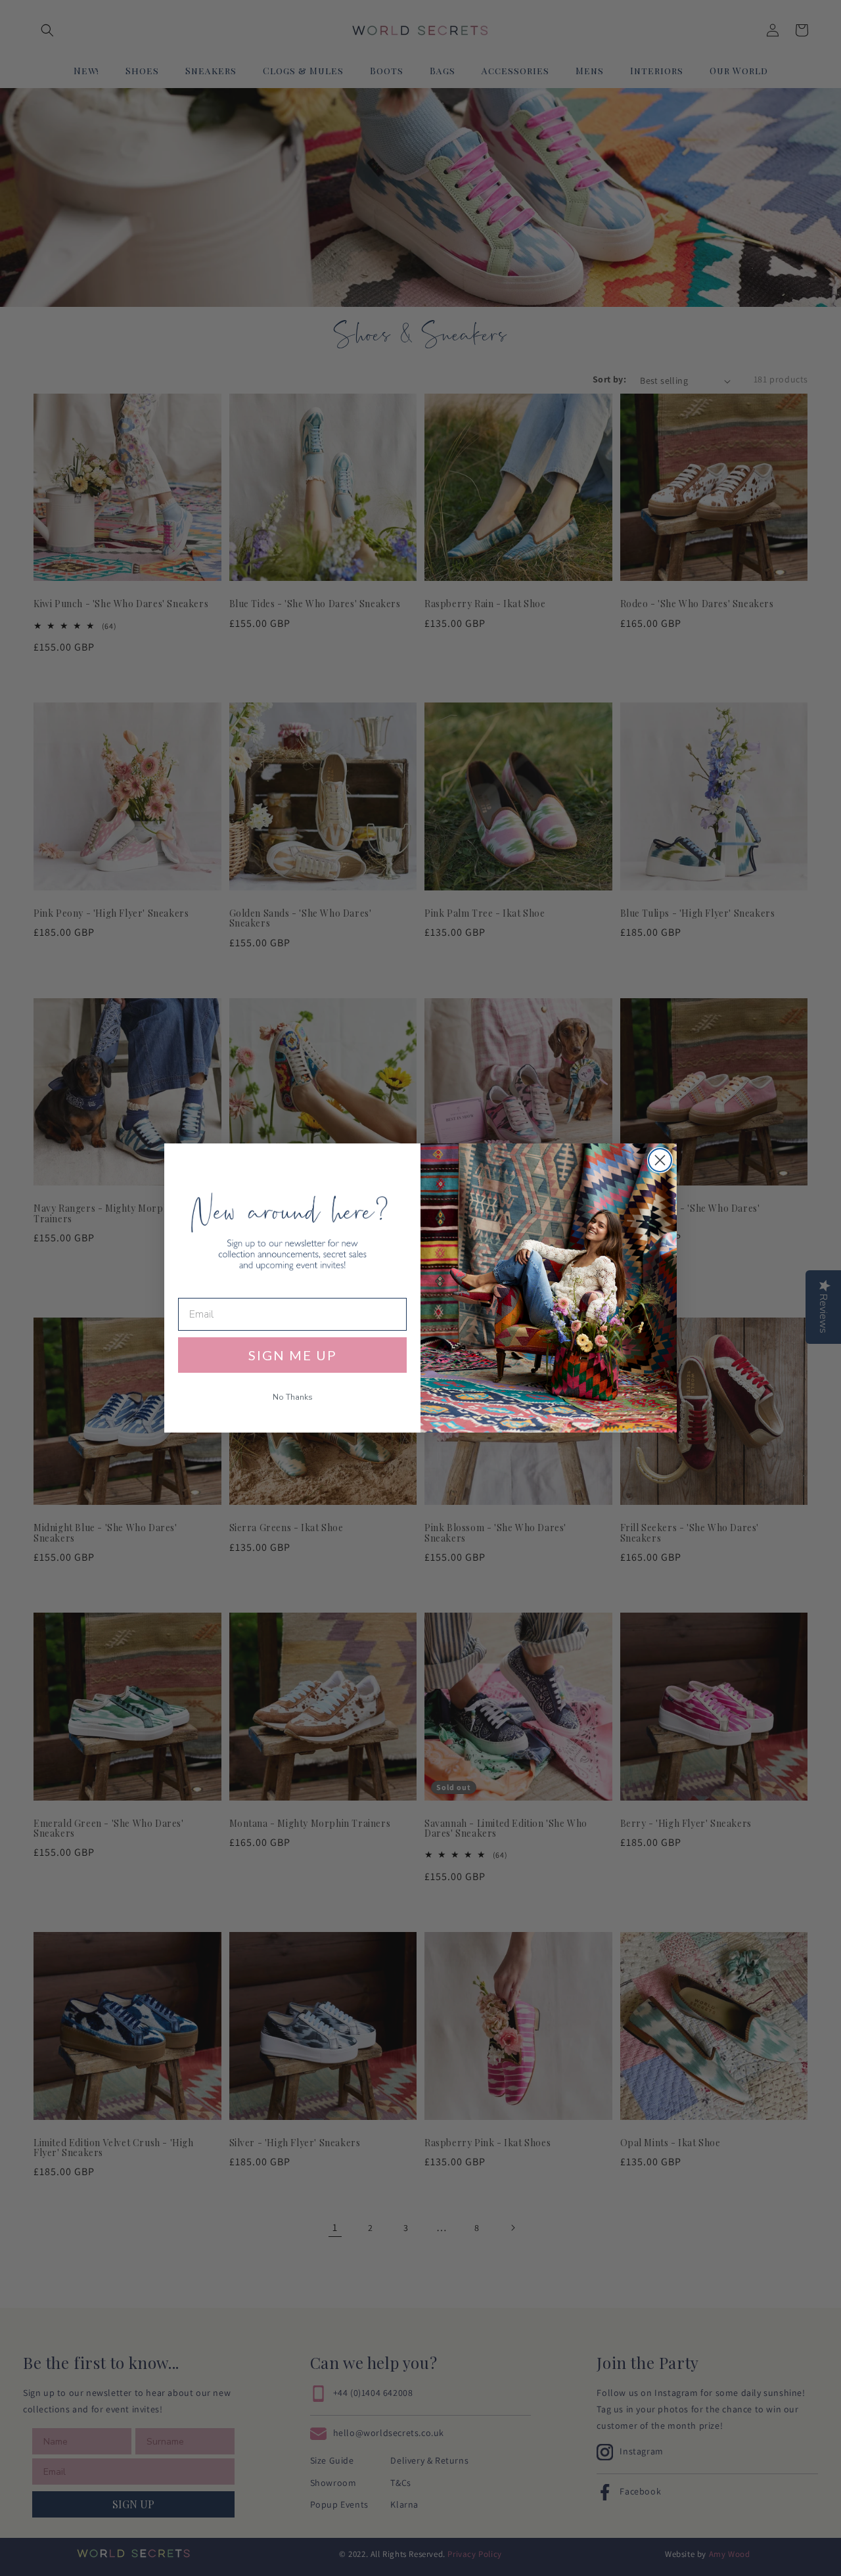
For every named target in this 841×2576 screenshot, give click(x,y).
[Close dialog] (660, 1160)
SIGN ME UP (293, 1355)
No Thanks (293, 1397)
